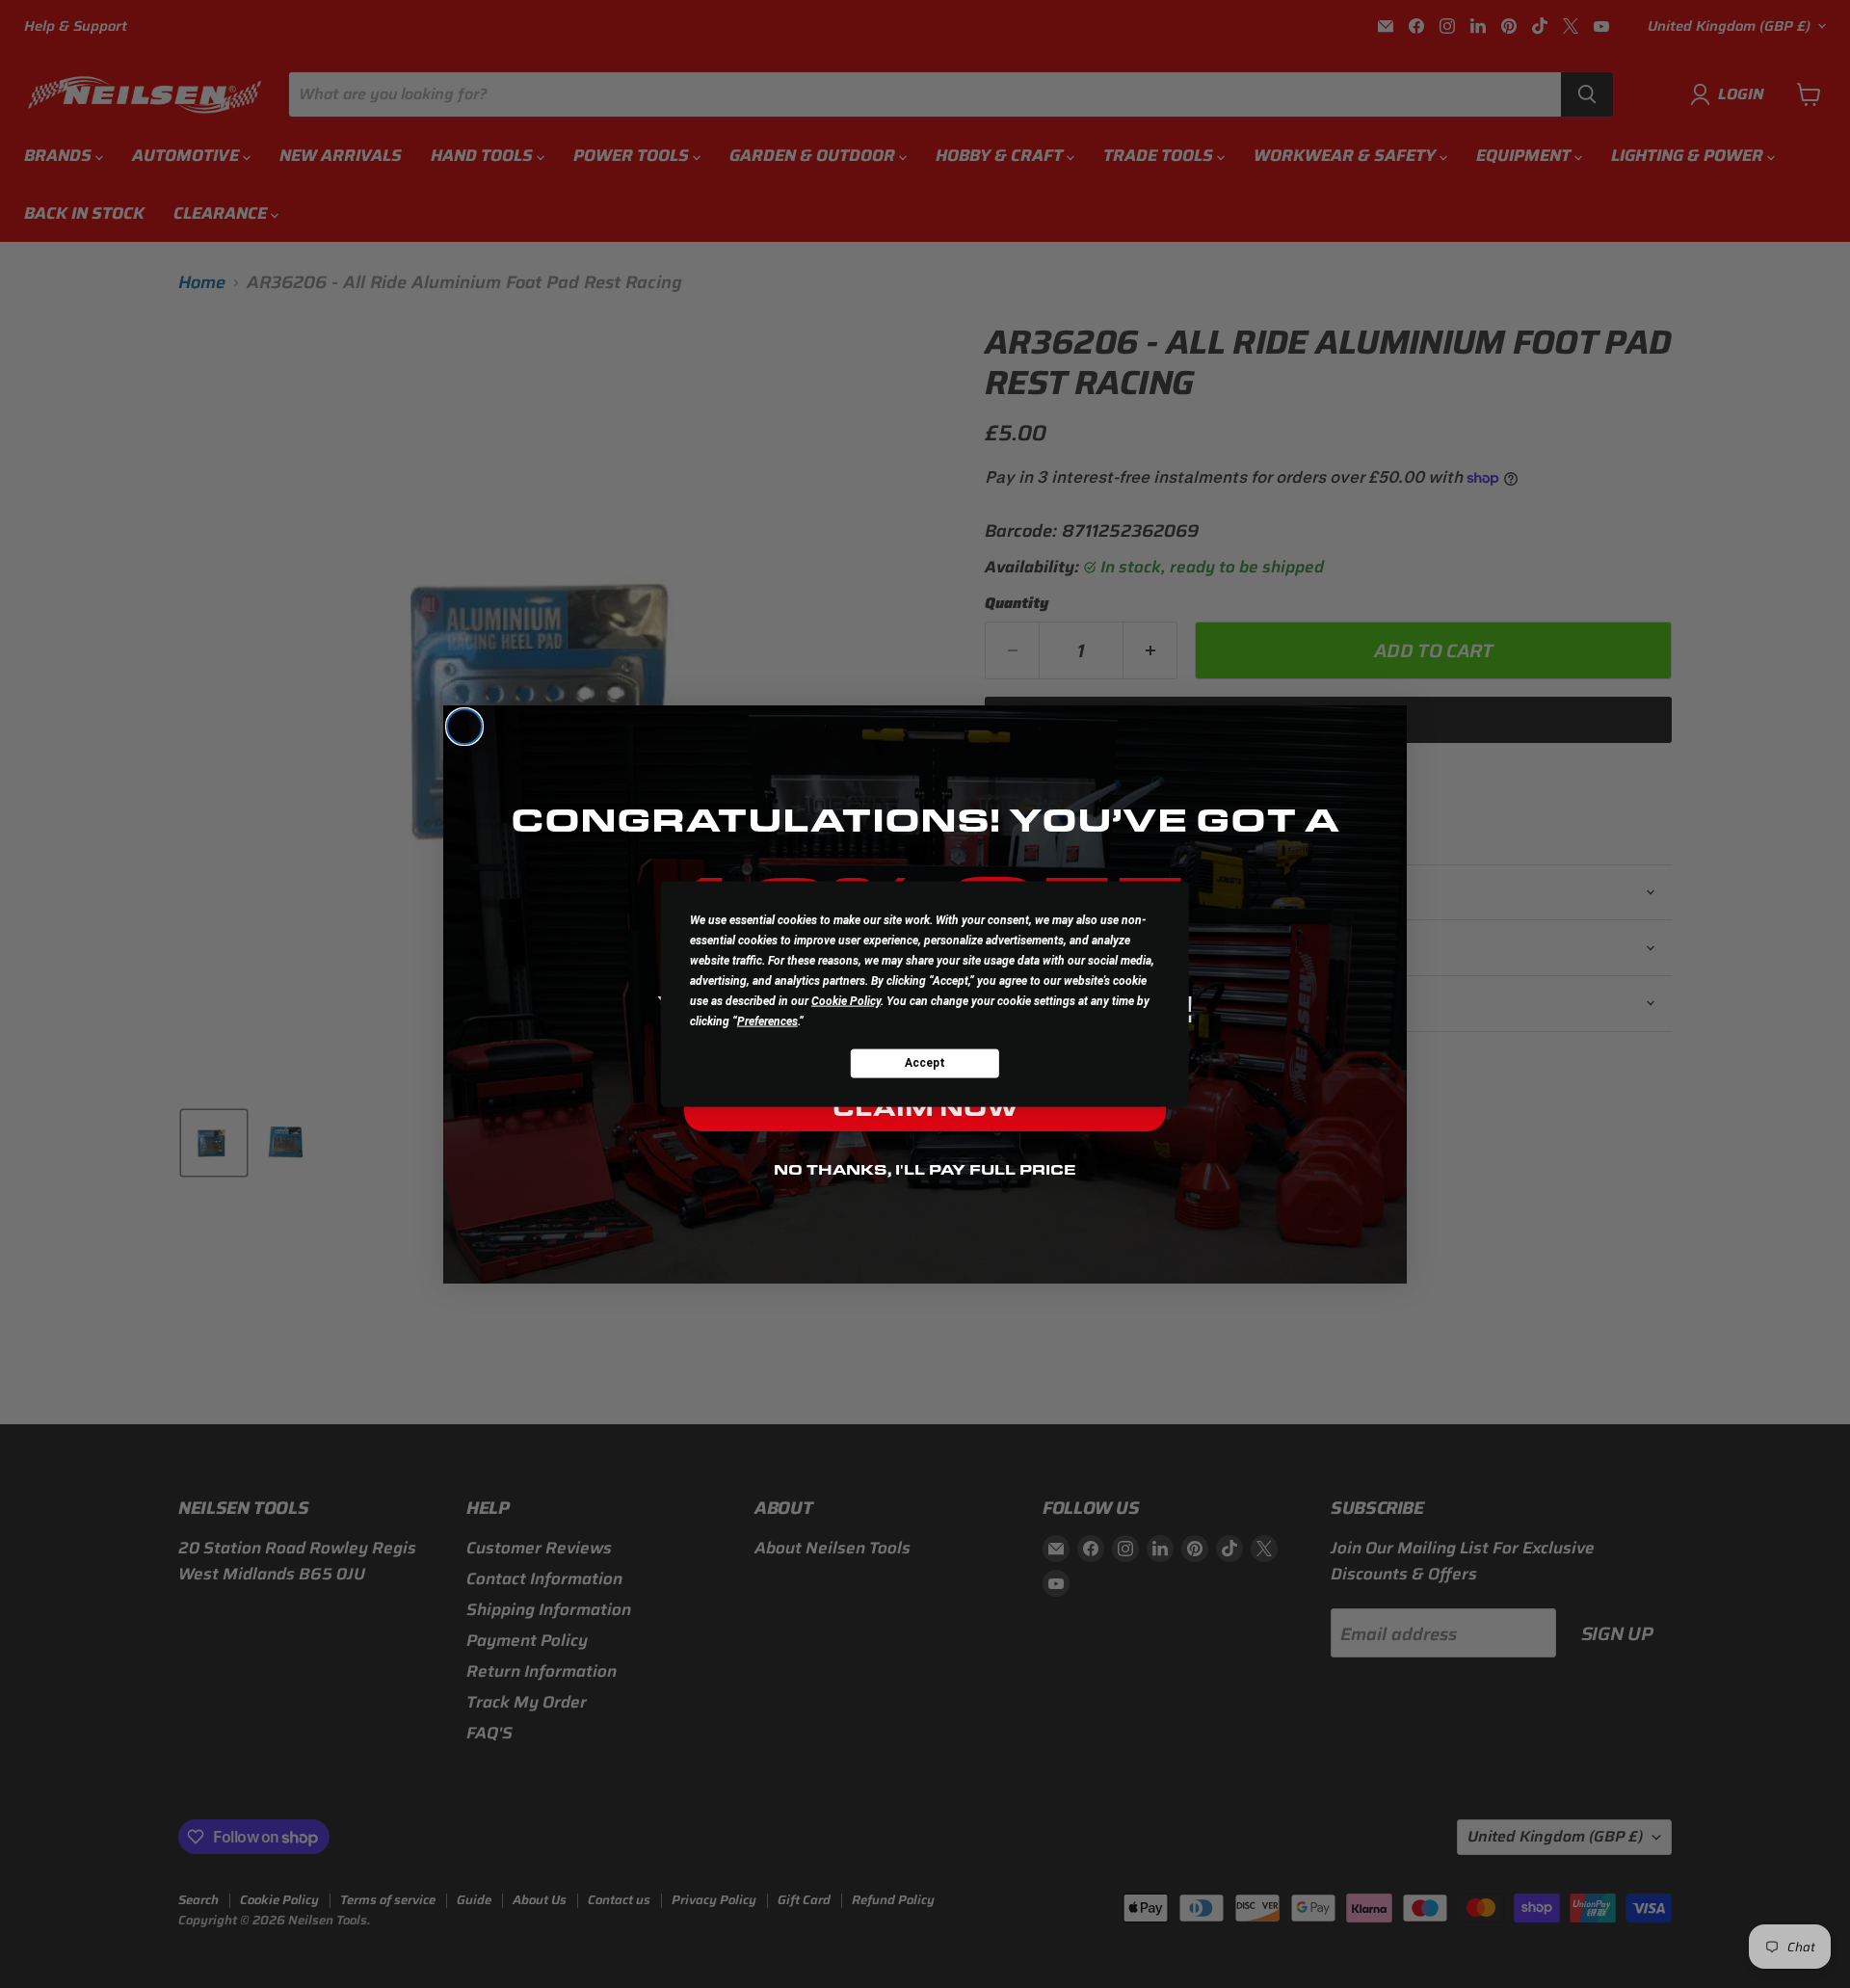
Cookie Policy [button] (846, 1000)
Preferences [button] (767, 1021)
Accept (925, 1063)
